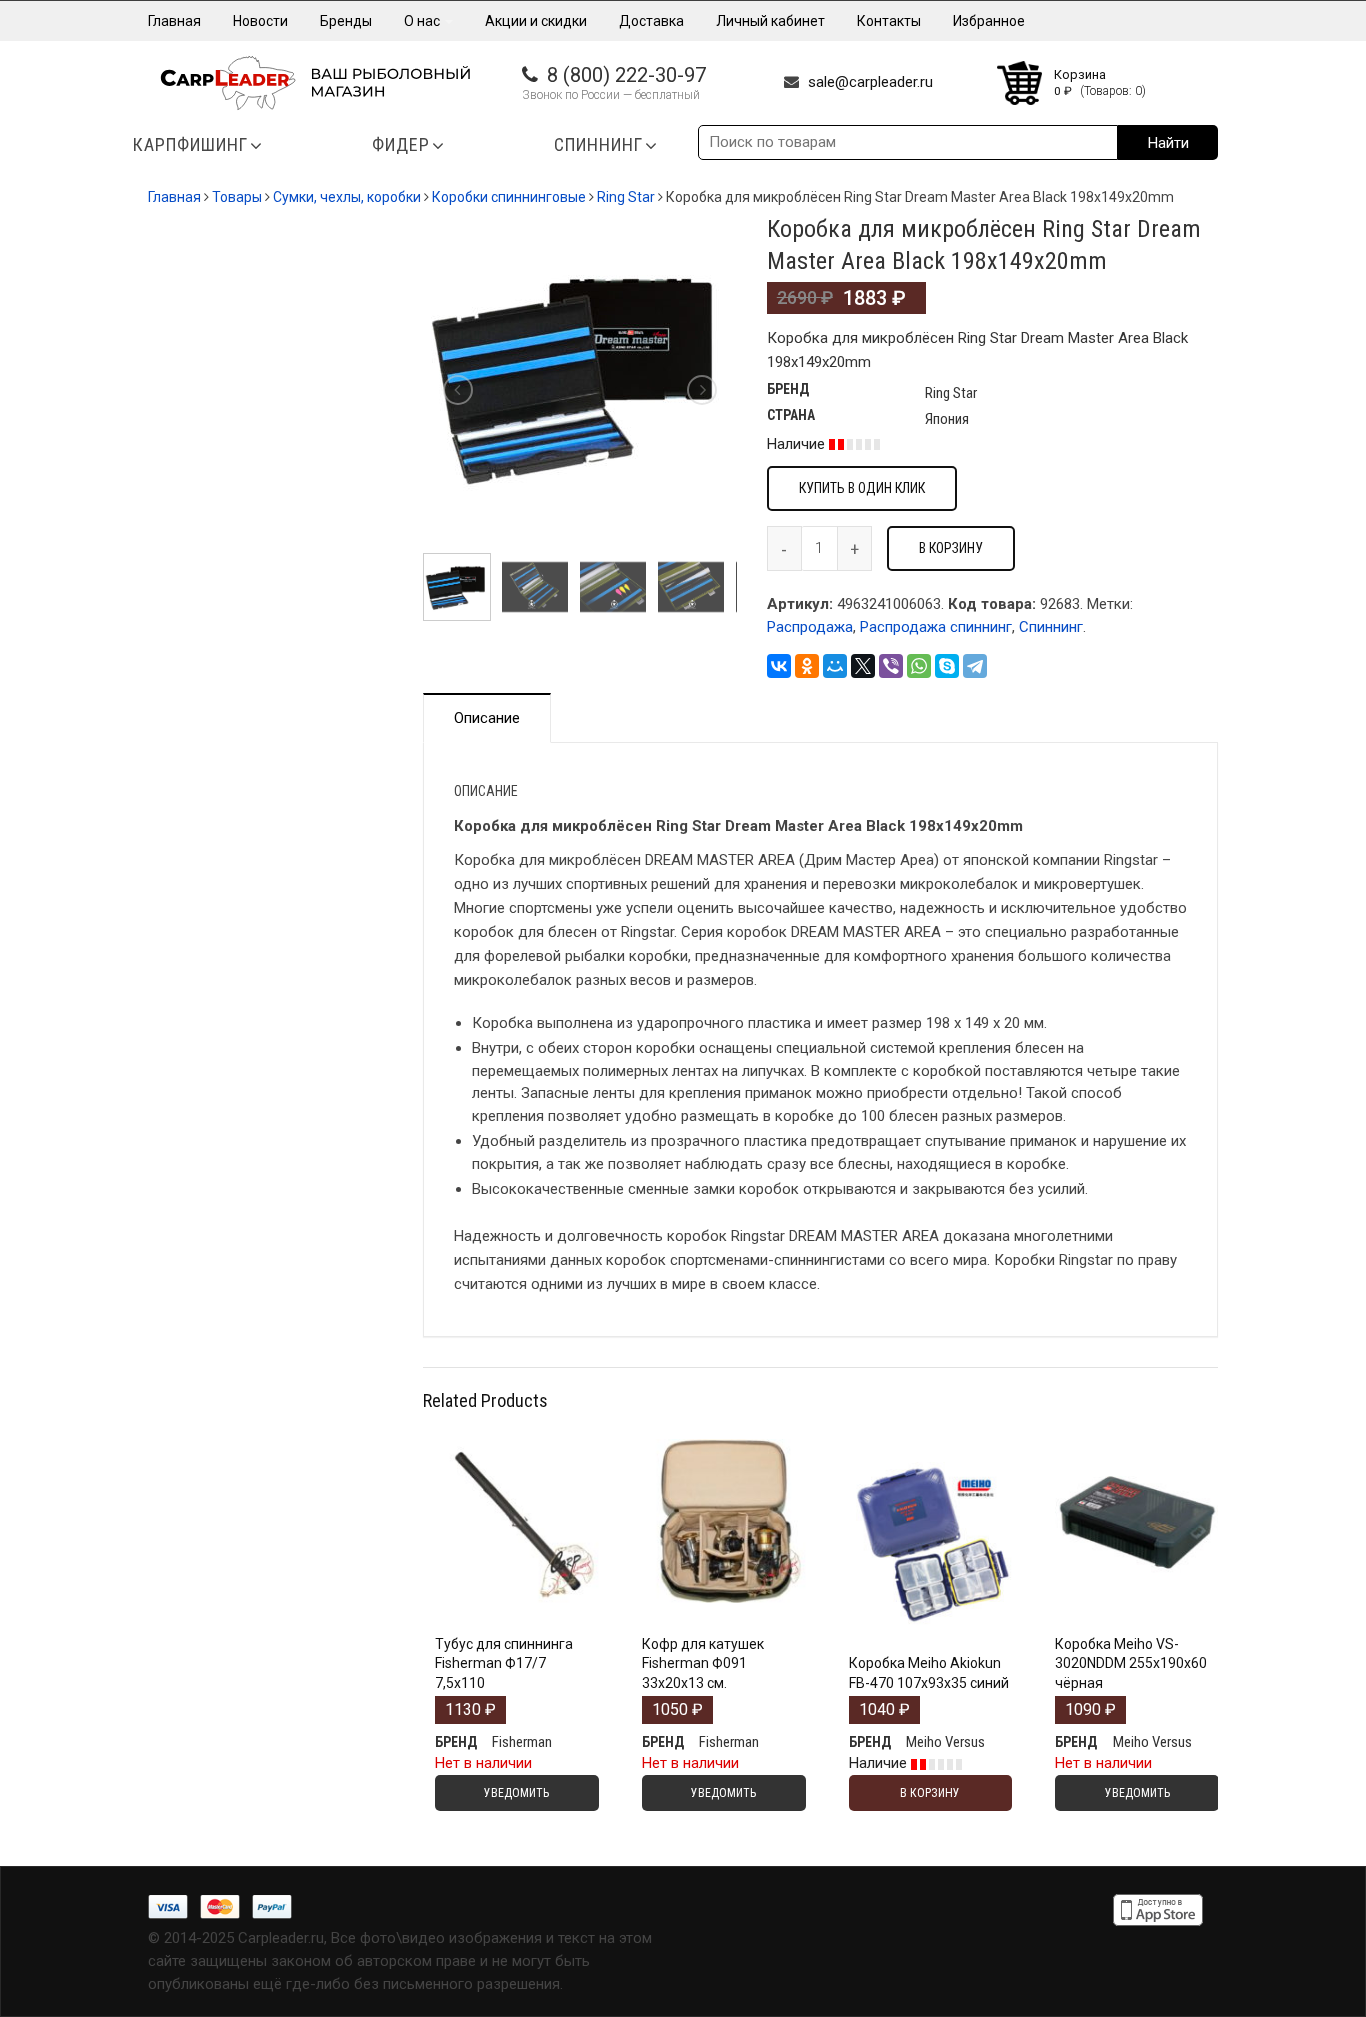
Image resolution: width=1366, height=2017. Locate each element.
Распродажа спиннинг (936, 627)
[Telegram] (975, 666)
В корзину (951, 548)
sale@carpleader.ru (870, 82)
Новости (260, 21)
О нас (423, 21)
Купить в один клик (862, 488)
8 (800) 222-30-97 (626, 75)
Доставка (651, 21)
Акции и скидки (536, 21)
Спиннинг (1051, 627)
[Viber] (891, 666)
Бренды (346, 21)
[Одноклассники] (807, 666)
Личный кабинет (770, 21)
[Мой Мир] (835, 666)
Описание (487, 718)
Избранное (989, 21)
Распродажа (810, 627)
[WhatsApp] (919, 666)
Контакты (889, 21)
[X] (863, 666)
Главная (174, 21)
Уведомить (516, 1622)
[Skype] (947, 666)
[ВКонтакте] (779, 666)
